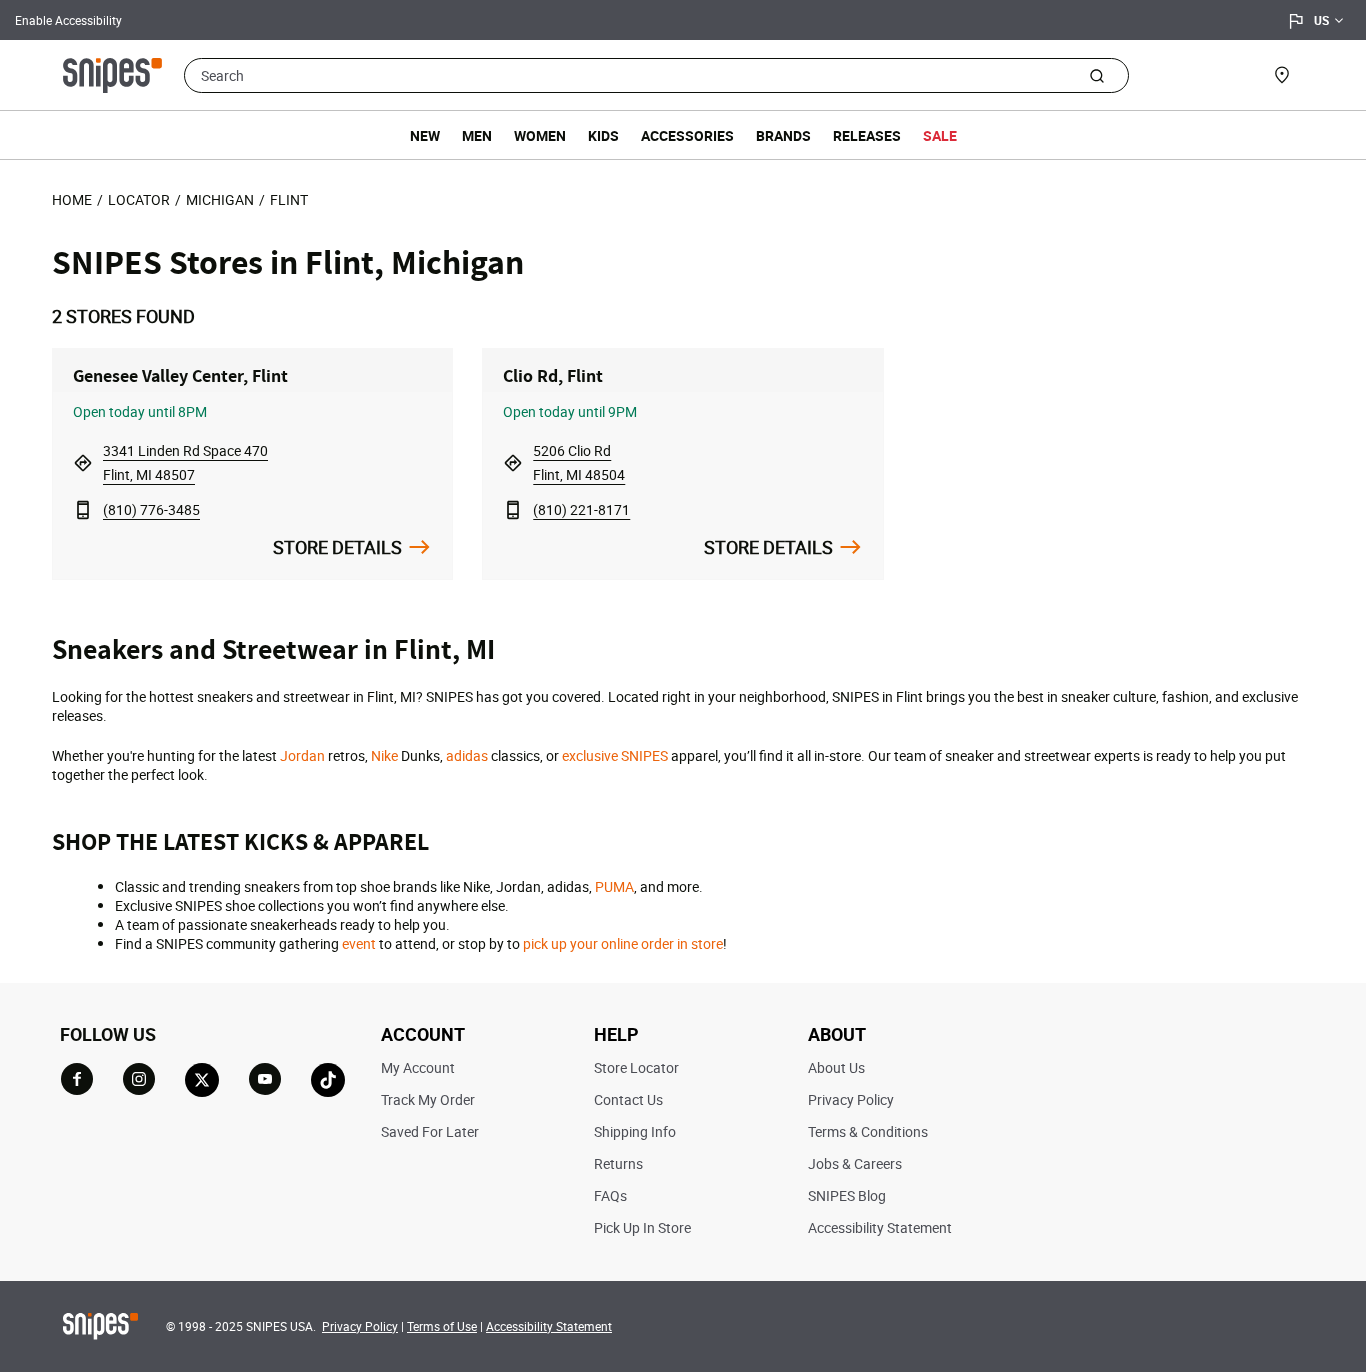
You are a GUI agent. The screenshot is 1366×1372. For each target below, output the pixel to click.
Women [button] (540, 135)
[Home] (112, 73)
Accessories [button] (687, 135)
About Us (836, 1067)
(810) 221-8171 (581, 509)
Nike (384, 755)
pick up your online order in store (623, 943)
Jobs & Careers (855, 1163)
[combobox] (656, 75)
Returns (618, 1163)
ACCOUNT (423, 1034)
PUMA (614, 886)
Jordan (302, 755)
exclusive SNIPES (615, 755)
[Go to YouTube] (265, 1079)
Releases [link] (867, 135)
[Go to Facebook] (77, 1079)
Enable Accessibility (68, 20)
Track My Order (428, 1099)
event (359, 943)
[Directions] (83, 462)
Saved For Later (430, 1131)
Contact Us (628, 1099)
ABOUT (837, 1034)
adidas (467, 755)
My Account (418, 1067)
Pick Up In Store (642, 1227)
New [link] (425, 135)
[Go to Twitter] (202, 1080)
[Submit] (1096, 75)
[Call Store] (83, 509)
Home (72, 199)
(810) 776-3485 (151, 509)
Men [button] (477, 135)
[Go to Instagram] (139, 1079)
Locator (139, 199)
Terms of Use (442, 1326)
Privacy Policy (851, 1099)
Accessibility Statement (880, 1227)
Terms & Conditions (868, 1131)
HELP (616, 1034)
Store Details (337, 547)
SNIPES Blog (847, 1195)
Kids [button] (603, 135)
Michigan (220, 199)
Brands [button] (783, 135)
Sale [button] (940, 135)
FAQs (610, 1195)
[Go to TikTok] (328, 1080)
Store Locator (636, 1067)
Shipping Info (635, 1131)
